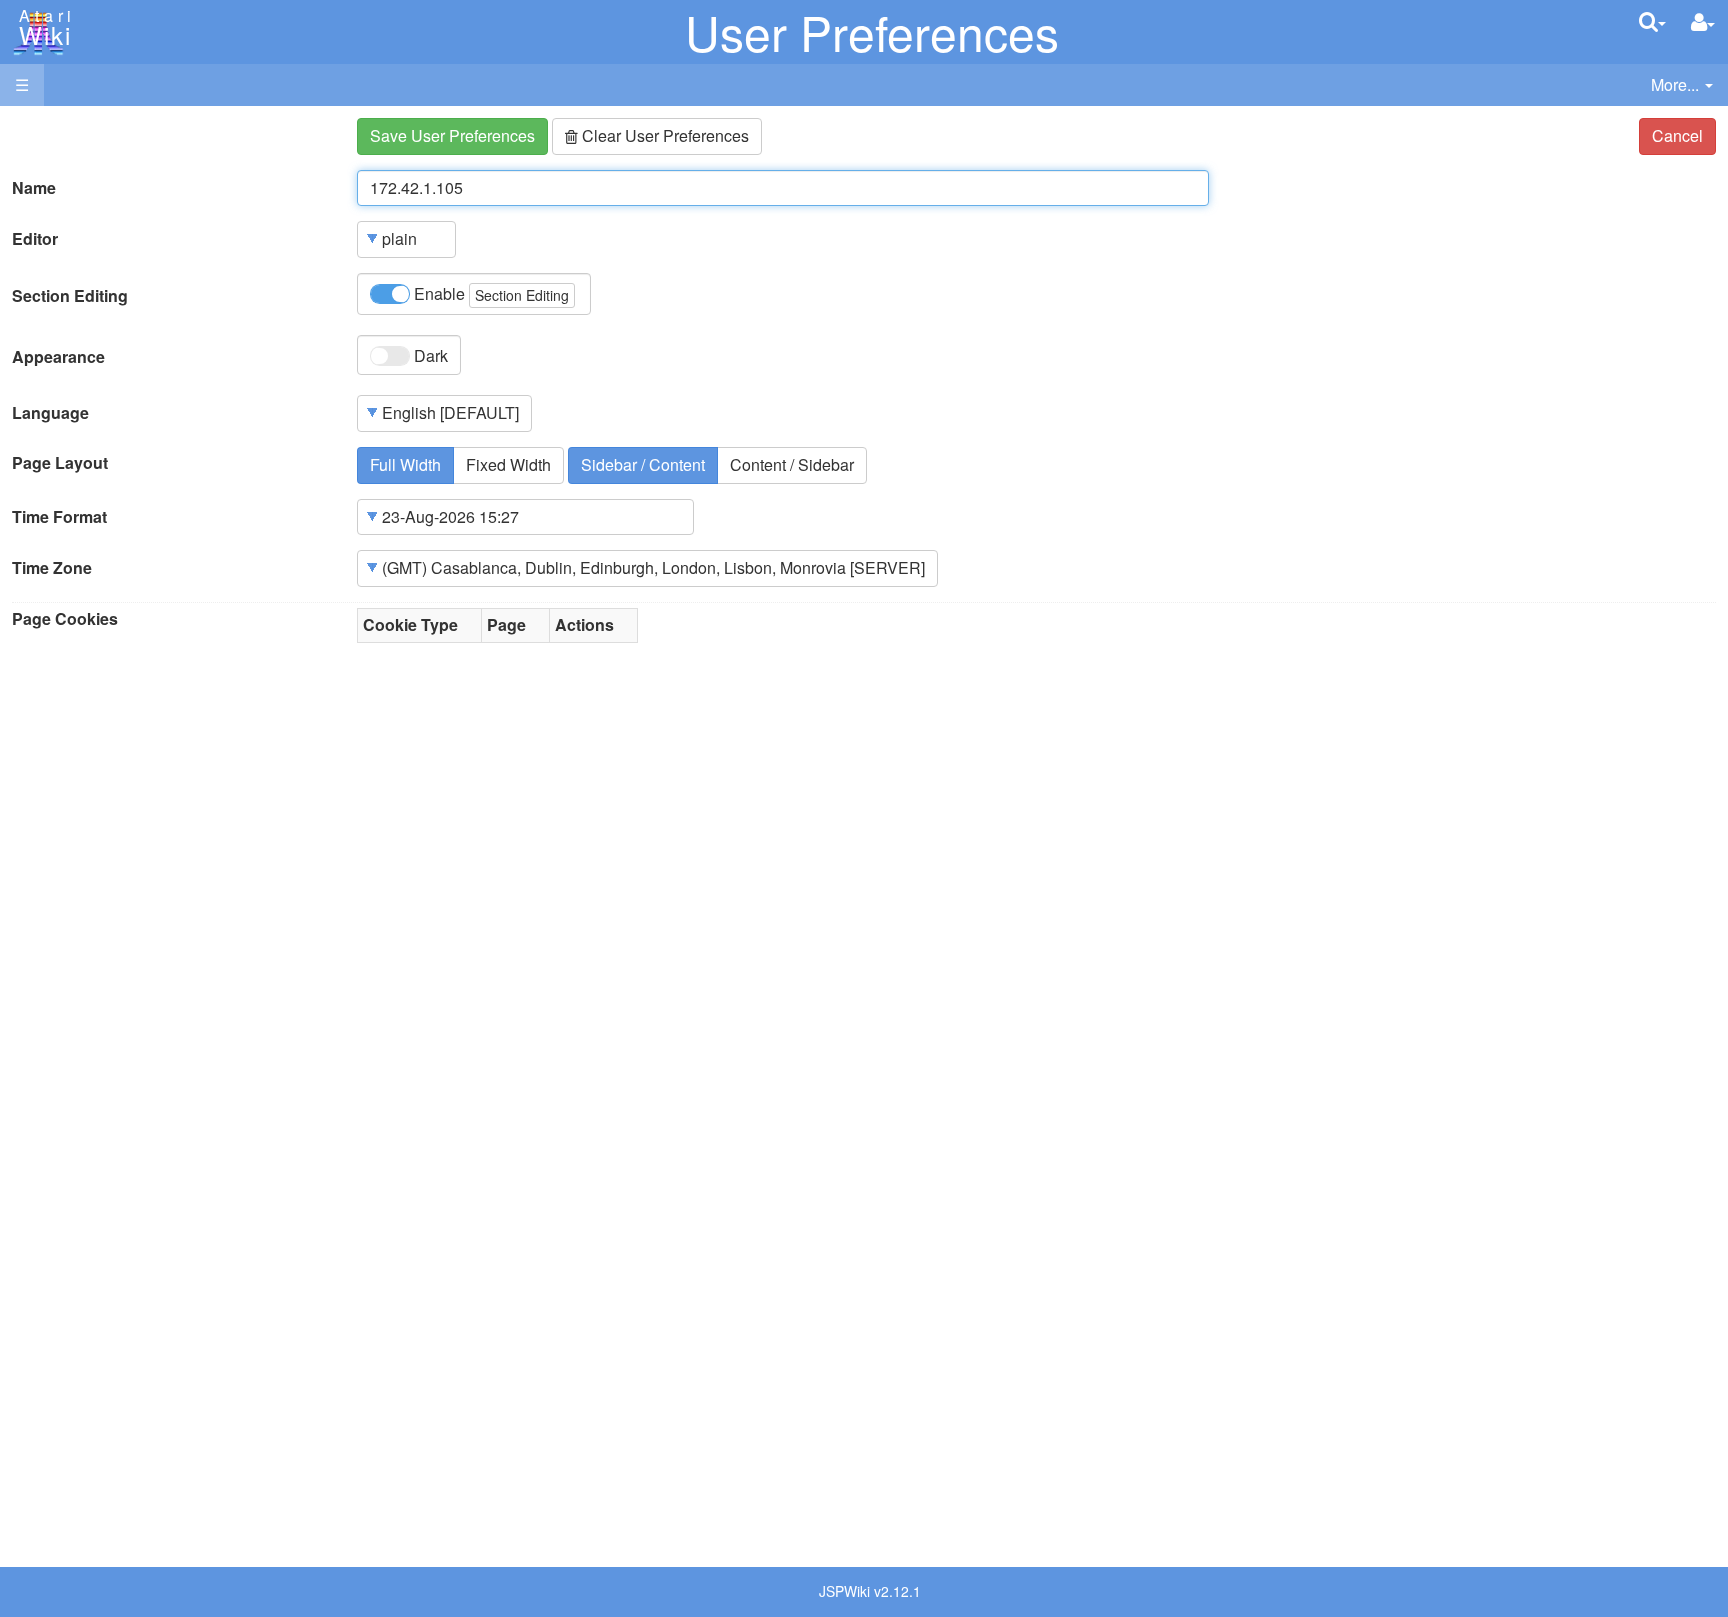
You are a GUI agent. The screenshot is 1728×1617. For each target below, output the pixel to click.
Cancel (1677, 135)
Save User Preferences (452, 135)
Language (50, 413)
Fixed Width (508, 464)
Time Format (59, 517)
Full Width (405, 464)
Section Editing (70, 296)
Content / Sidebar (792, 464)
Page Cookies (65, 619)
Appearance (58, 357)
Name (34, 188)
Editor (35, 239)
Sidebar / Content (643, 464)
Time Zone (52, 568)
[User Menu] (1703, 22)
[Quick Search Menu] (1652, 21)
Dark (429, 355)
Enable (489, 293)
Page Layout (60, 463)
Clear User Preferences (663, 135)
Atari (42, 28)
